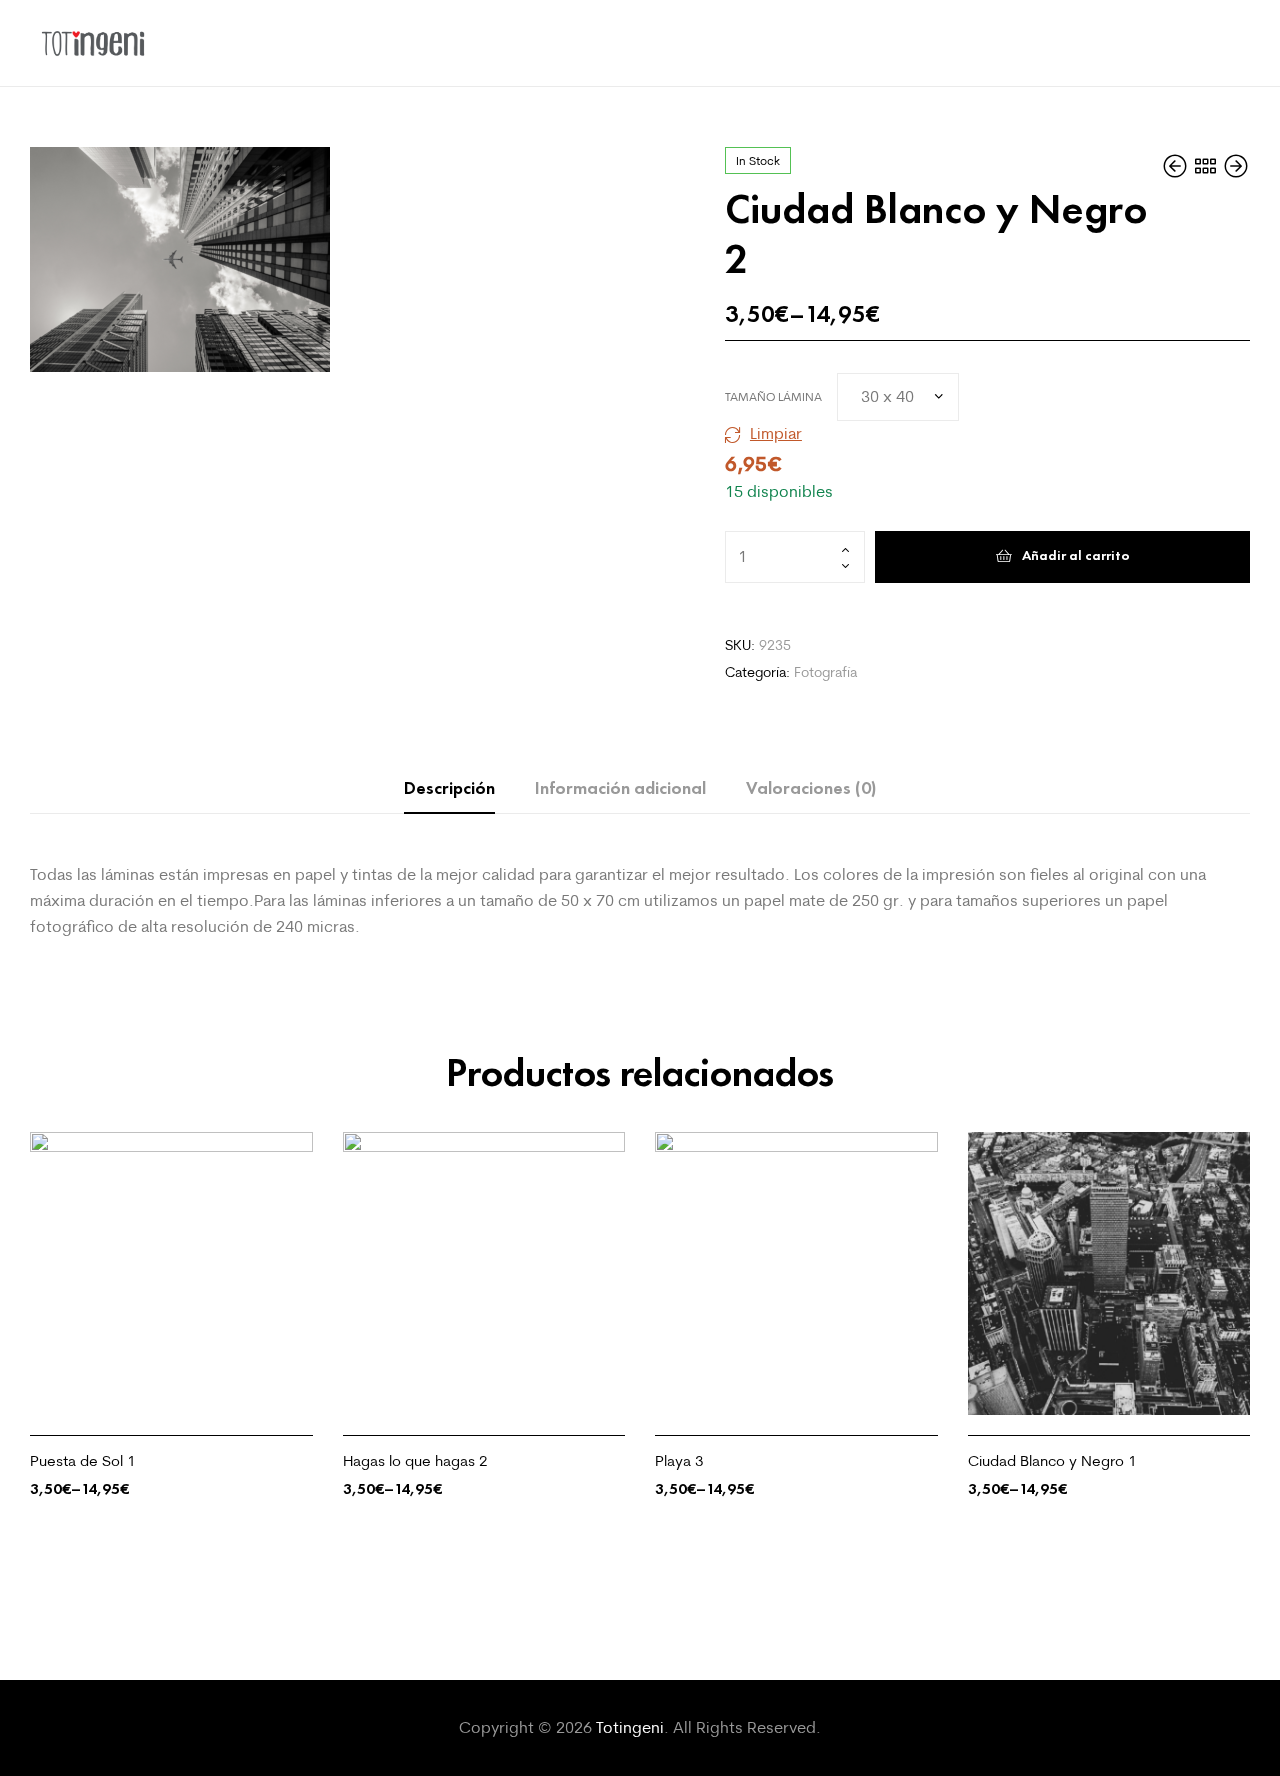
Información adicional (620, 788)
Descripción (449, 788)
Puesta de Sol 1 (83, 1460)
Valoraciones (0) (811, 788)
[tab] (449, 788)
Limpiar (776, 433)
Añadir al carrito (1076, 555)
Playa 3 (679, 1460)
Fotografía (825, 672)
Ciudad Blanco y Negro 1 (1052, 1460)
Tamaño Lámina (773, 396)
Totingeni (630, 1727)
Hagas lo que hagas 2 (415, 1460)
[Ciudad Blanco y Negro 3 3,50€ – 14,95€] (1236, 166)
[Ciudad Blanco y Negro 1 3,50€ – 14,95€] (1177, 166)
